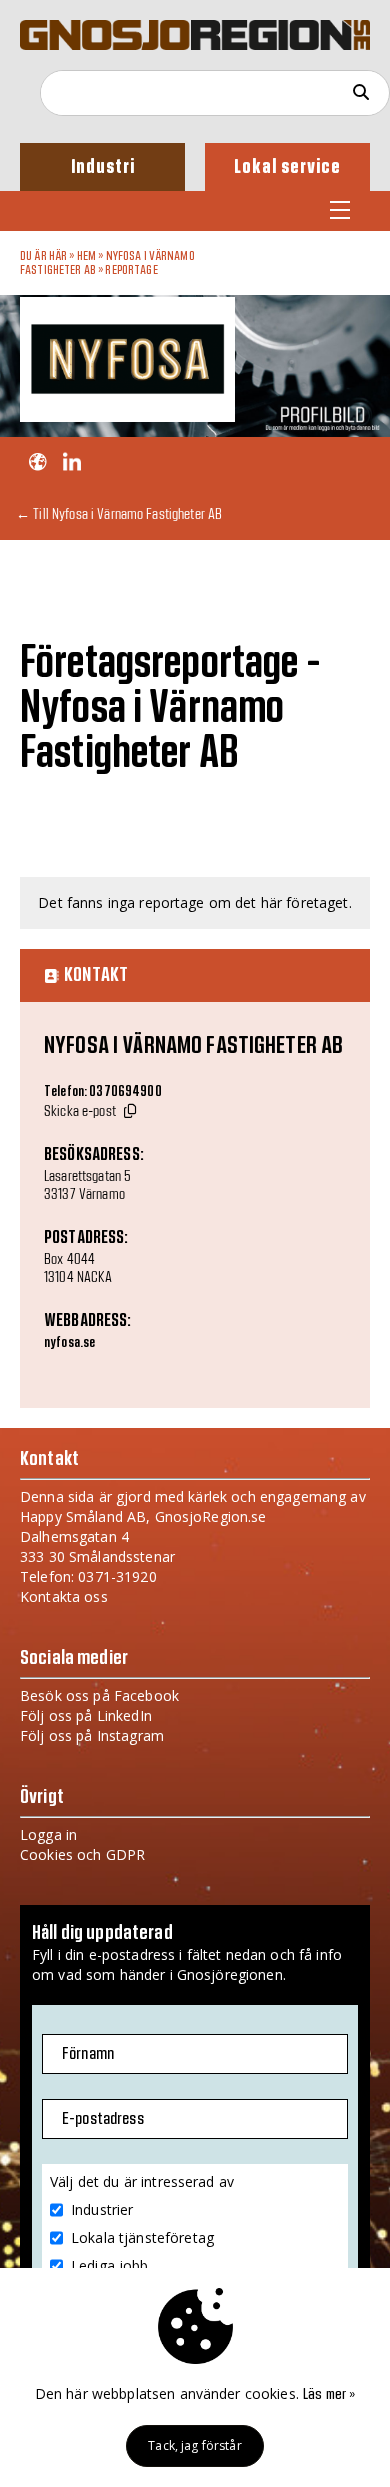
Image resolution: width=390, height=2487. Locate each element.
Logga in (48, 1834)
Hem (86, 256)
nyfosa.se (69, 1343)
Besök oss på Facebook (99, 1695)
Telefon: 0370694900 (103, 1092)
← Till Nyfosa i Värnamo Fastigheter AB (119, 513)
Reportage (131, 270)
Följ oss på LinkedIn (86, 1715)
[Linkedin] (71, 462)
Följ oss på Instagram (92, 1735)
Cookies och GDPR (82, 1854)
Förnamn (88, 2054)
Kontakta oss (64, 1596)
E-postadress (103, 2119)
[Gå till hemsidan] (37, 462)
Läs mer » (329, 2395)
